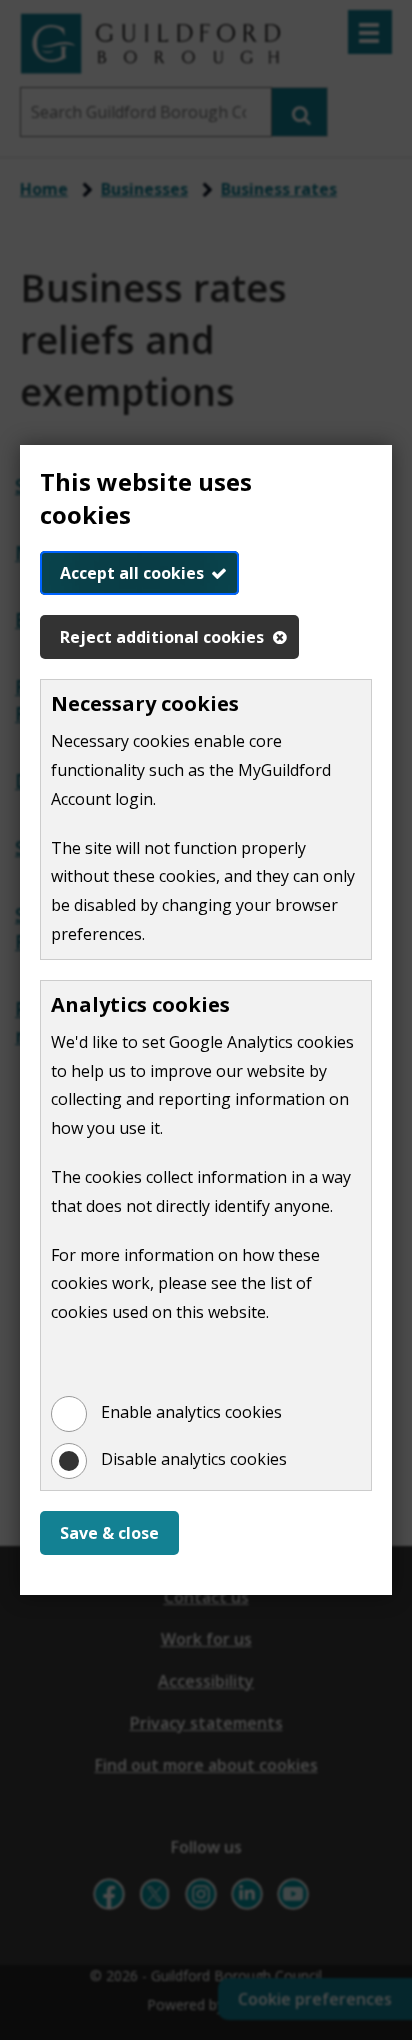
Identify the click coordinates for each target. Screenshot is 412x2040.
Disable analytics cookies (194, 1459)
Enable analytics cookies (191, 1412)
